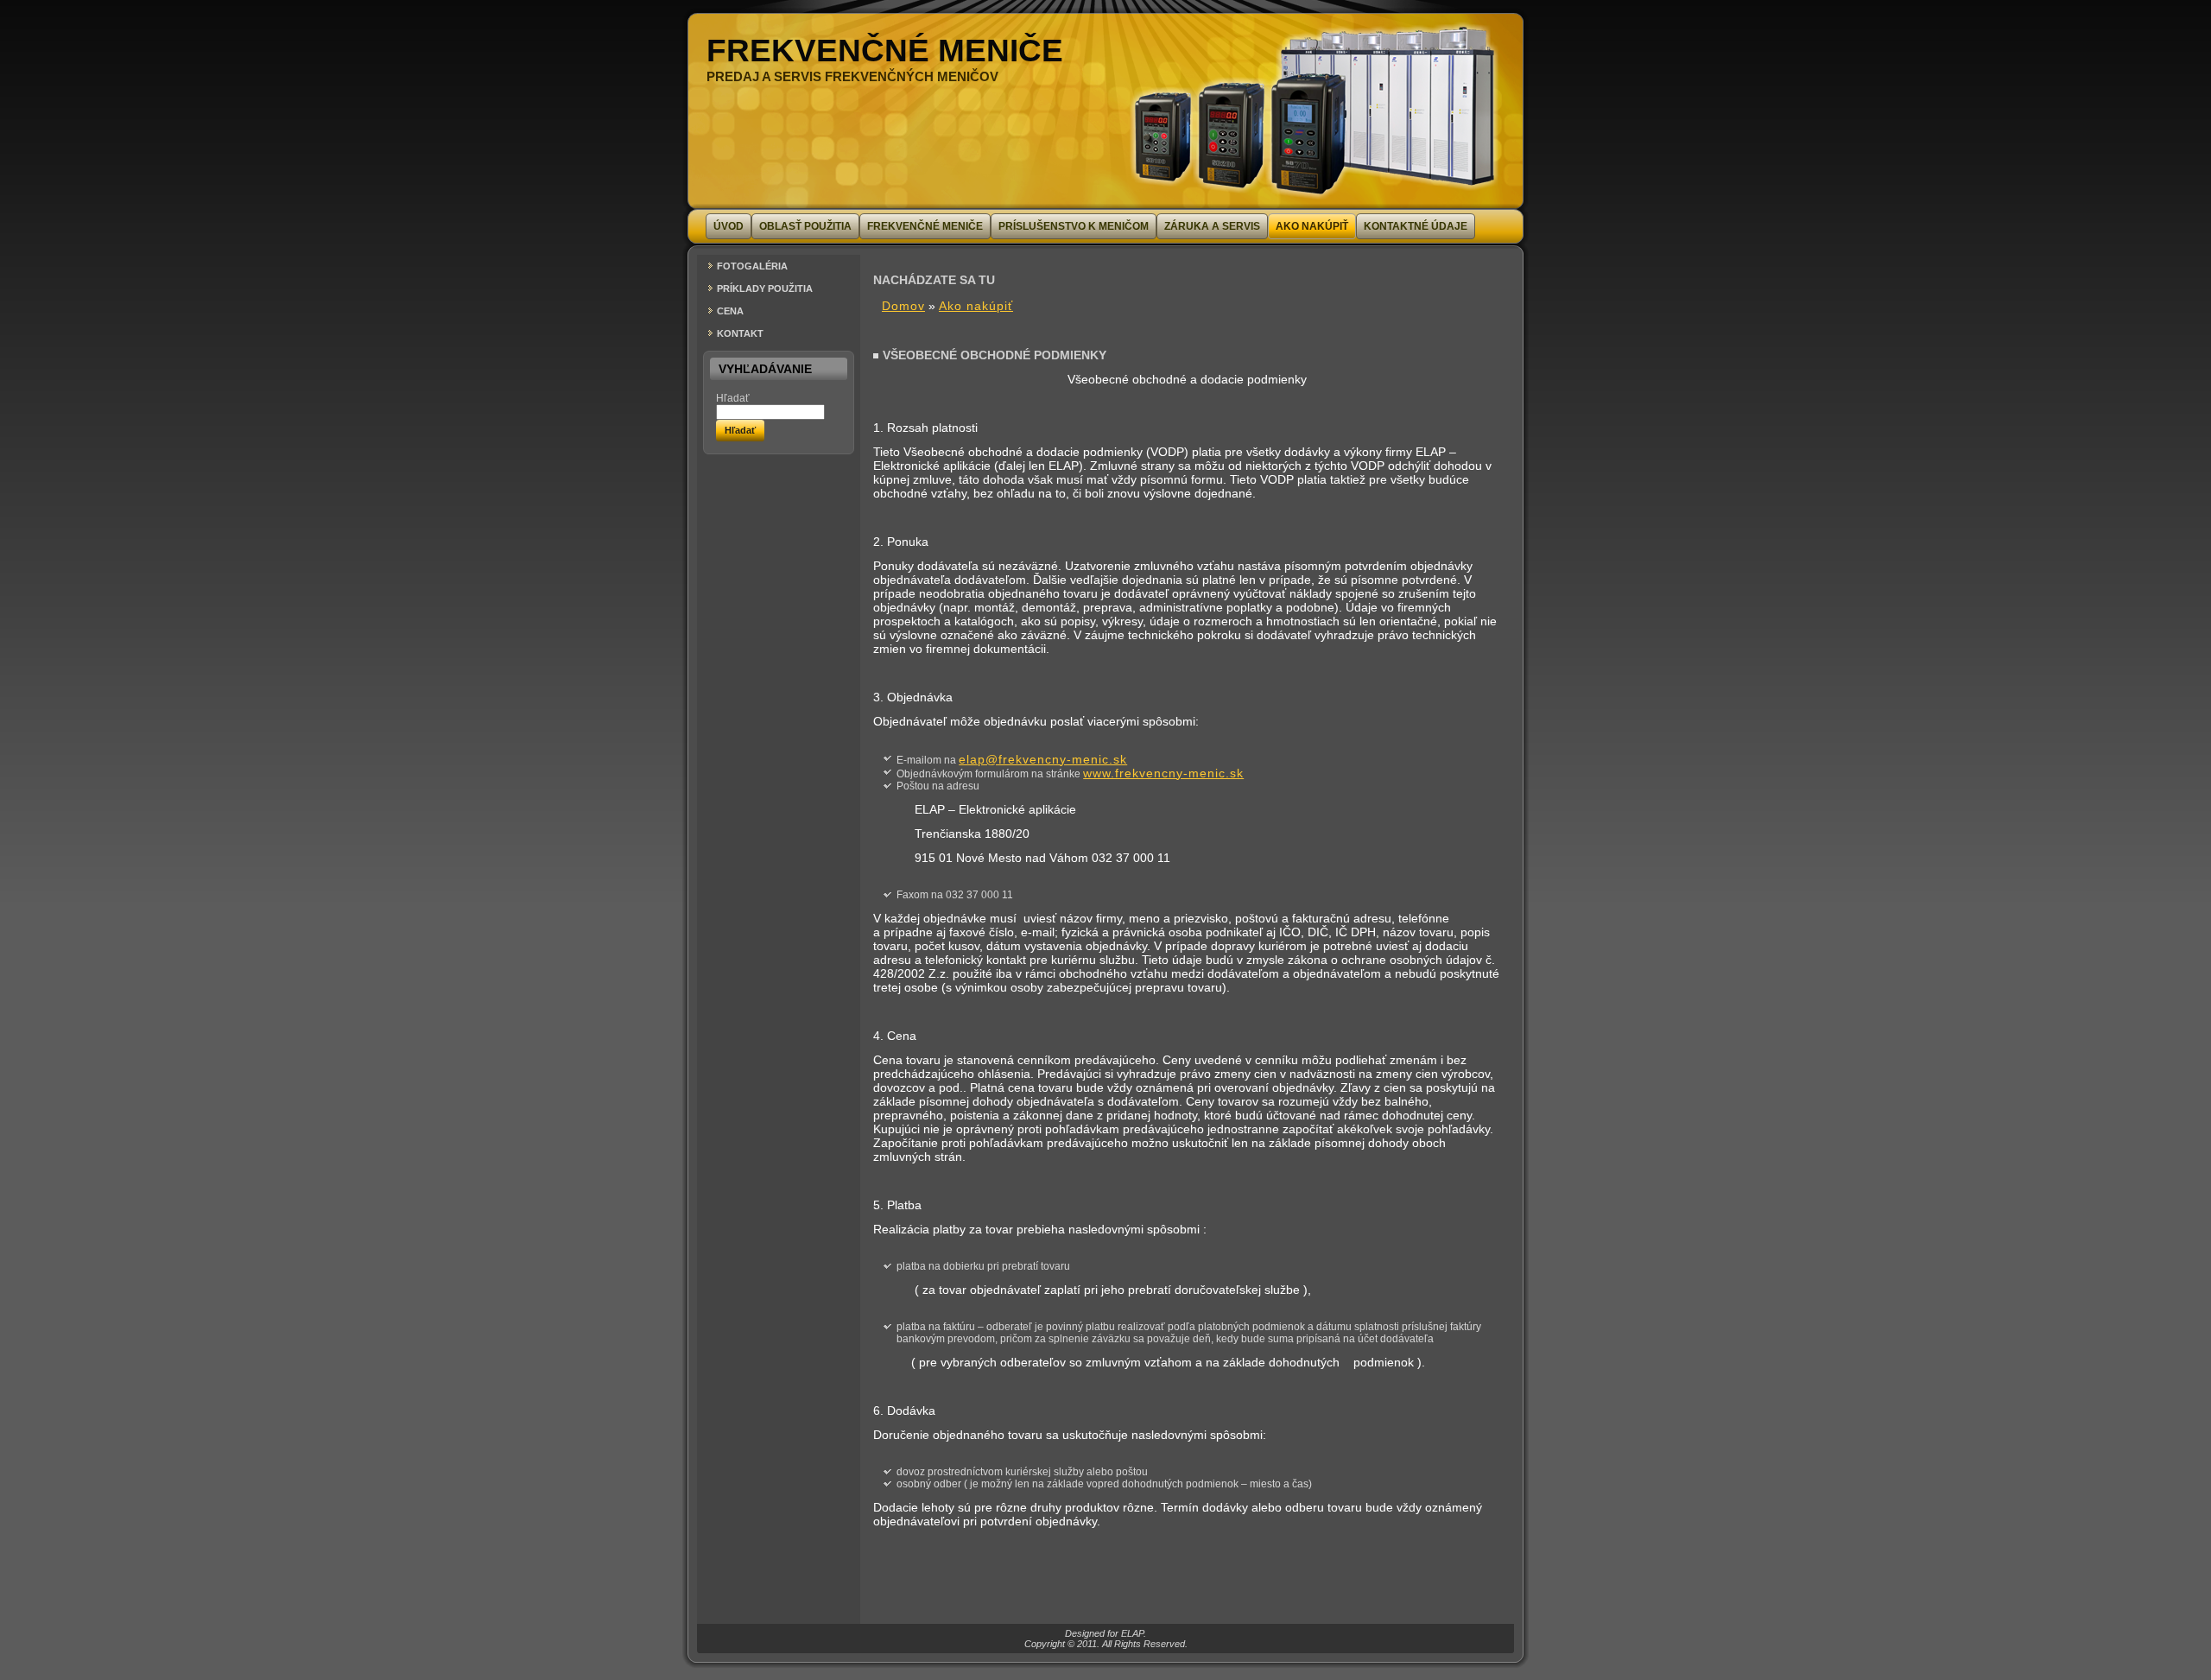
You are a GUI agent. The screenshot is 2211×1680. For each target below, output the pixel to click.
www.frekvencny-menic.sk (1163, 773)
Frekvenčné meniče (885, 51)
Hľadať (733, 398)
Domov (903, 306)
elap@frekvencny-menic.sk (1043, 759)
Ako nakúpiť (976, 306)
